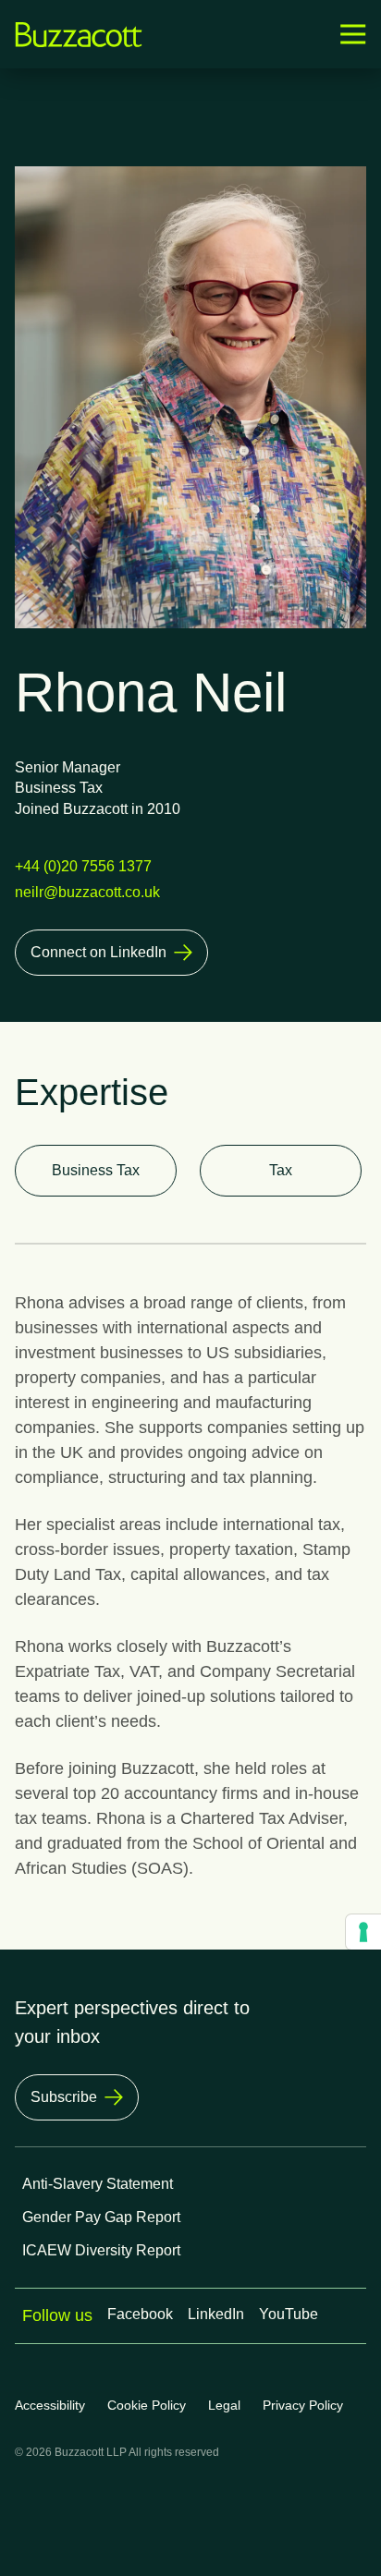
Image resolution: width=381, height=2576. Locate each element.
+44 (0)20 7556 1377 (83, 866)
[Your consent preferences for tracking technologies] (363, 1932)
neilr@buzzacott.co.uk (87, 892)
